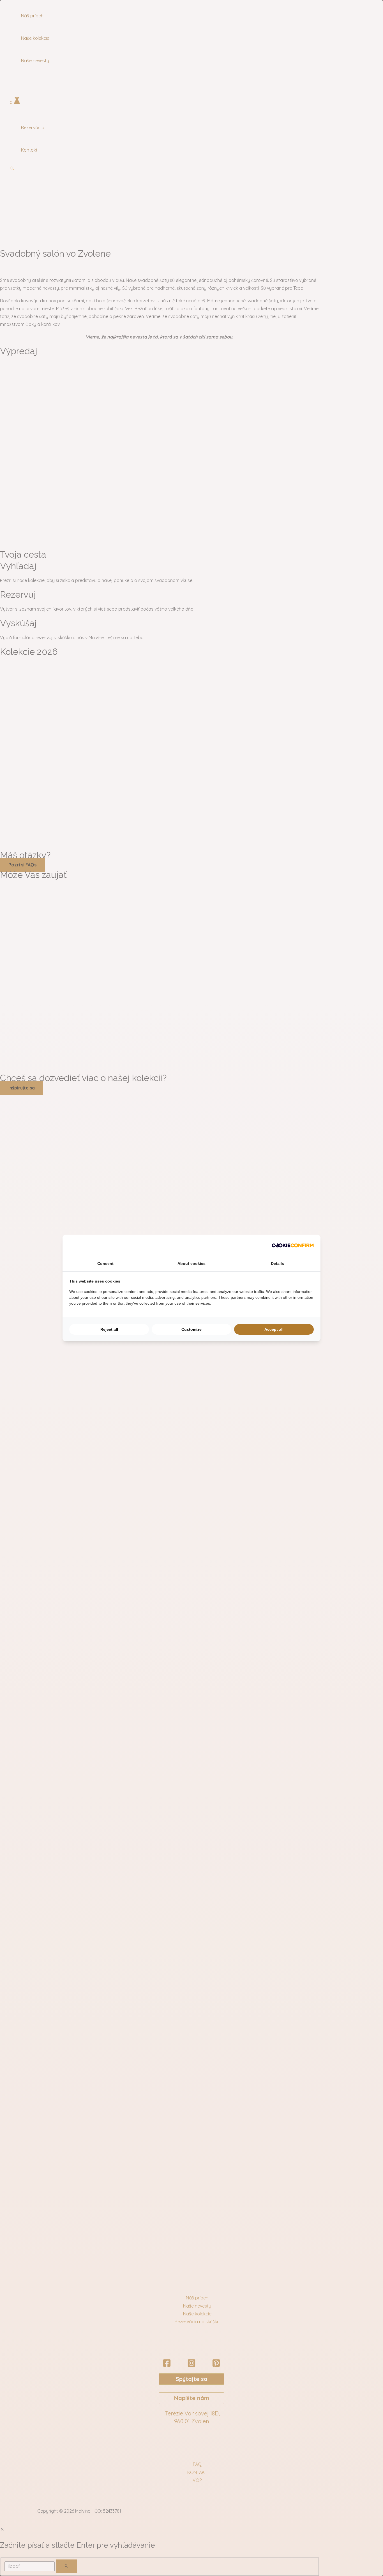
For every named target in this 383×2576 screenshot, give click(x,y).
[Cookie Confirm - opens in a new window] (293, 1245)
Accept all (274, 1329)
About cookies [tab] (191, 1263)
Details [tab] (277, 1263)
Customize (191, 1329)
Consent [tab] (105, 1263)
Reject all (109, 1329)
